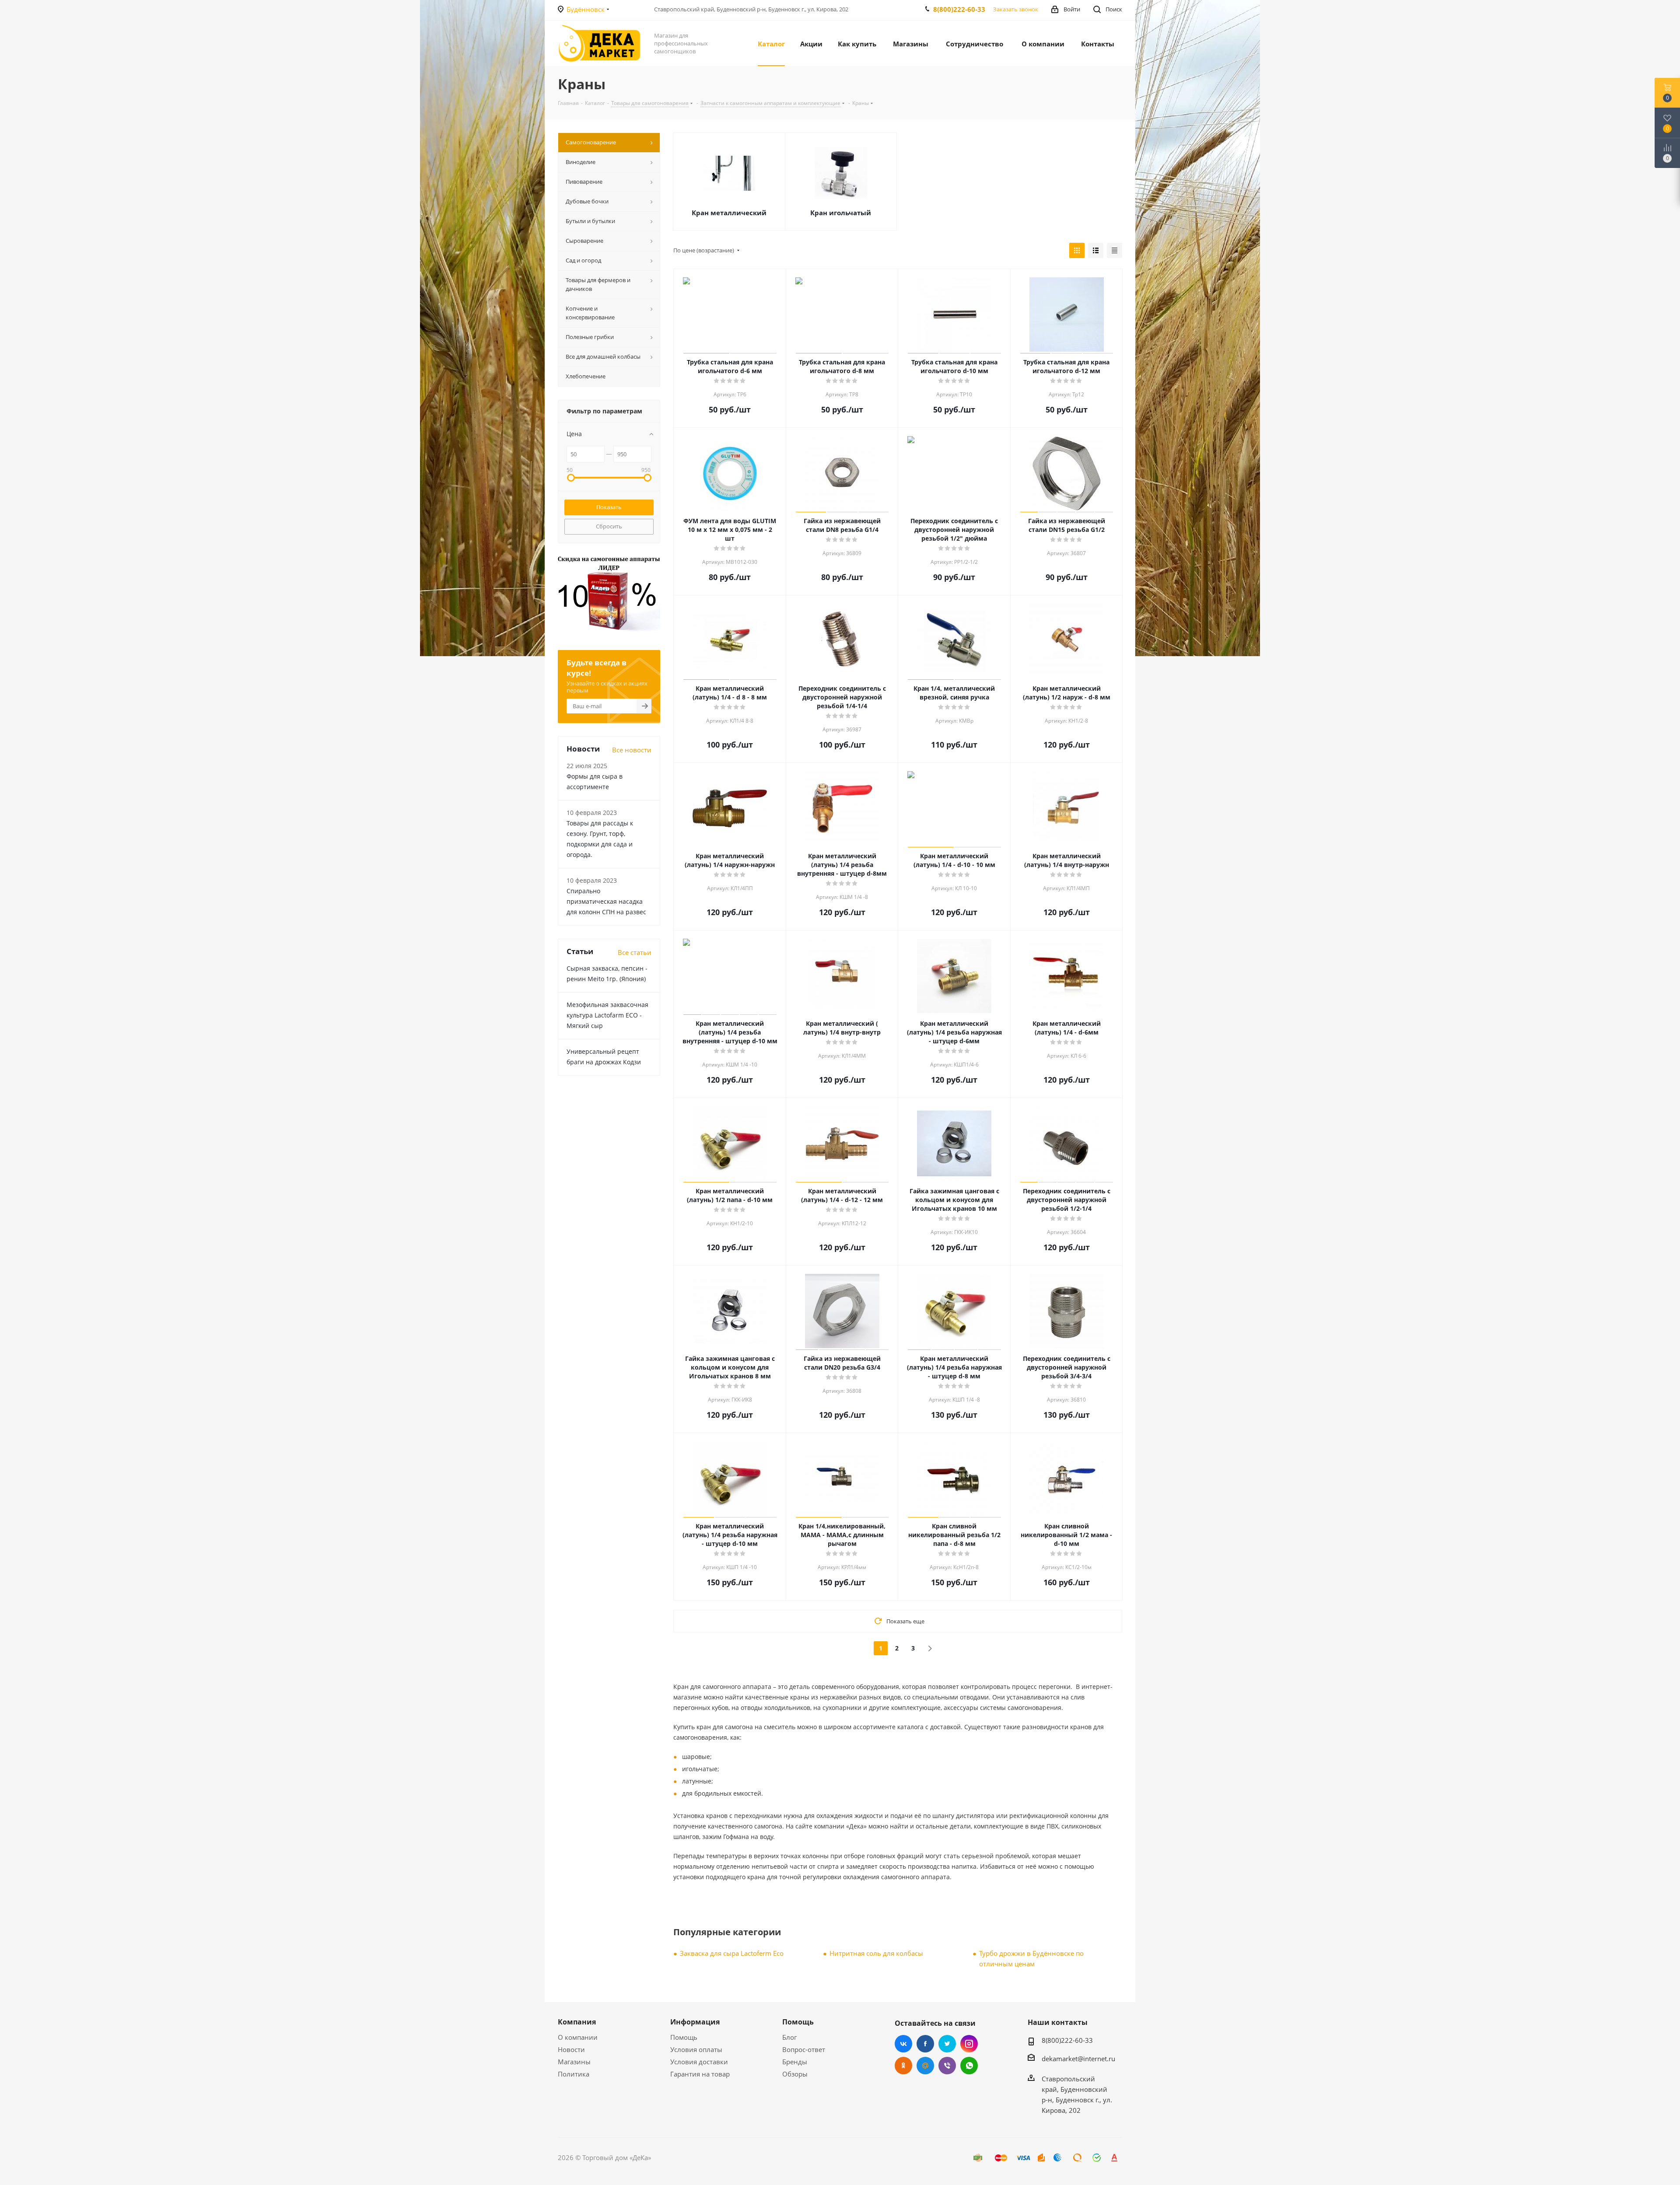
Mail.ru (925, 2066)
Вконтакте (903, 2044)
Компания (577, 2022)
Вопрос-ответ (804, 2049)
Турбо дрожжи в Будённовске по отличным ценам (1031, 1958)
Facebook (925, 2044)
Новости (571, 2049)
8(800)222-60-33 (959, 9)
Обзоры (795, 2074)
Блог (789, 2037)
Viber (947, 2066)
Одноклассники (903, 2066)
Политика (574, 2074)
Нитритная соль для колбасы (876, 1953)
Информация (695, 2022)
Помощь (684, 2037)
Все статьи (635, 952)
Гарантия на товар (700, 2074)
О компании (578, 2037)
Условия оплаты (696, 2049)
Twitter (947, 2044)
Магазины (574, 2062)
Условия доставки (699, 2062)
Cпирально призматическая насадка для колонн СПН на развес (606, 901)
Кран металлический (729, 213)
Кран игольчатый (841, 213)
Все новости (632, 750)
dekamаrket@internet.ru (1078, 2059)
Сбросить (609, 526)
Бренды (795, 2062)
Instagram (969, 2044)
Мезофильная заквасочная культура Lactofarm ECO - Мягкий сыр (607, 1015)
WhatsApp (969, 2066)
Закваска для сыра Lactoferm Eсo (732, 1953)
